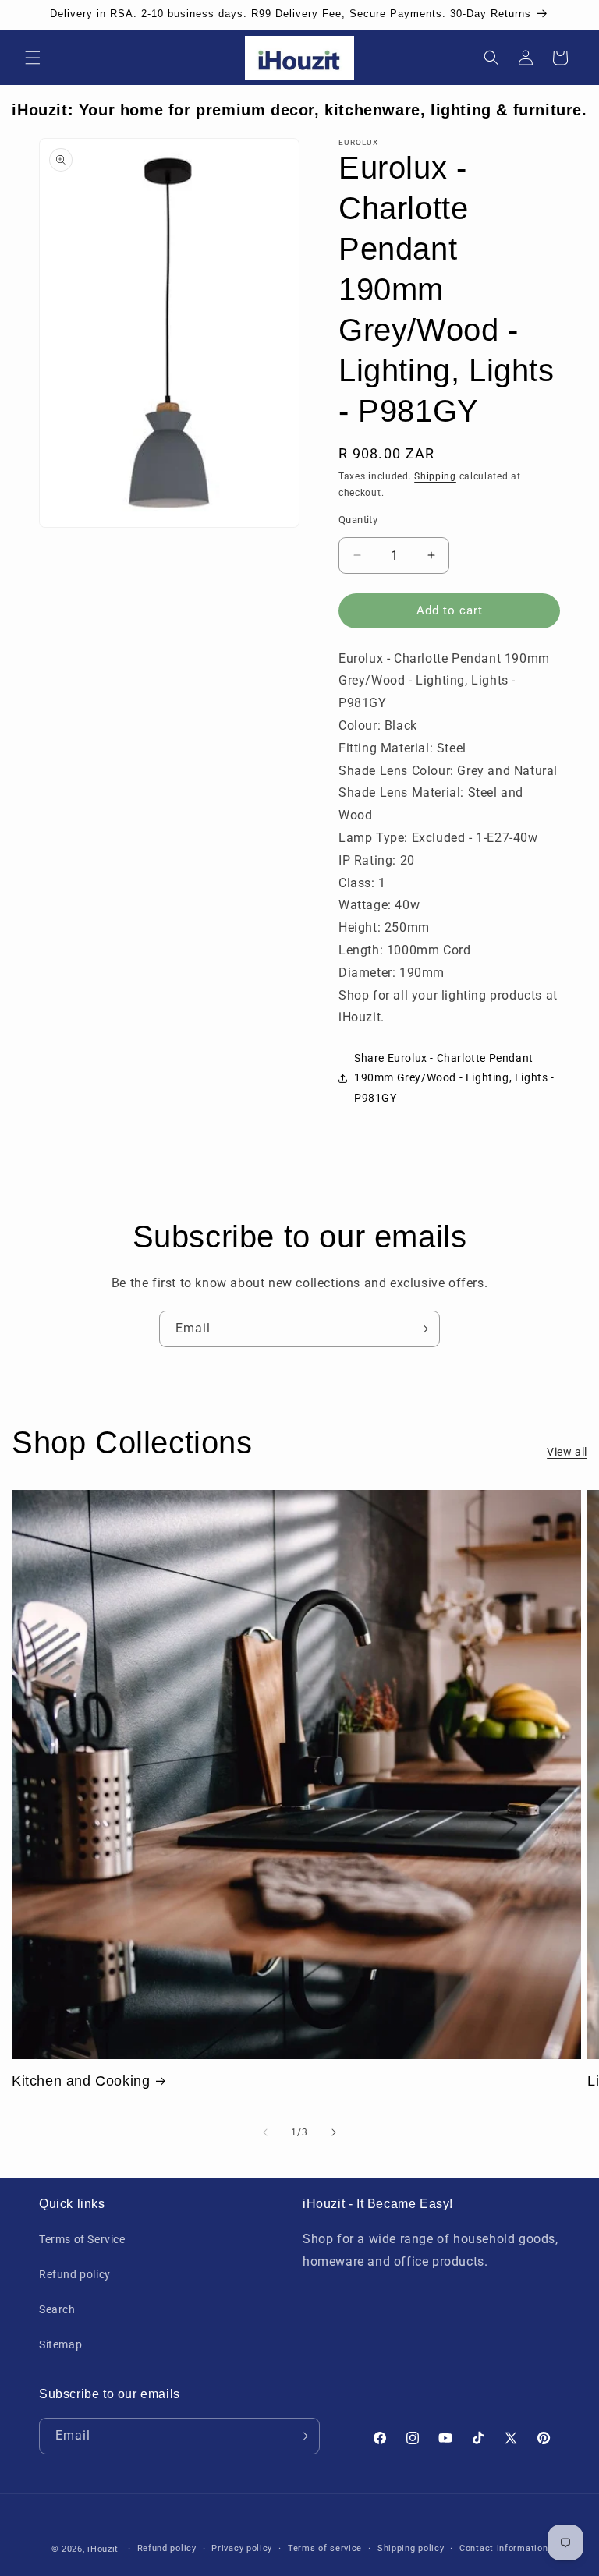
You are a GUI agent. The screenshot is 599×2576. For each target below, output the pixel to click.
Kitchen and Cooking (81, 2081)
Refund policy (75, 2274)
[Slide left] (265, 2132)
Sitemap (60, 2344)
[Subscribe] (422, 1329)
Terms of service (325, 2548)
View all (567, 1452)
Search (57, 2309)
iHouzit (103, 2549)
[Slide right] (334, 2132)
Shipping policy (411, 2548)
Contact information (503, 2548)
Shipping (435, 476)
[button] (33, 58)
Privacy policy (242, 2548)
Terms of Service (82, 2239)
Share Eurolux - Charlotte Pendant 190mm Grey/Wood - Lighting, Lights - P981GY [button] (454, 1077)
